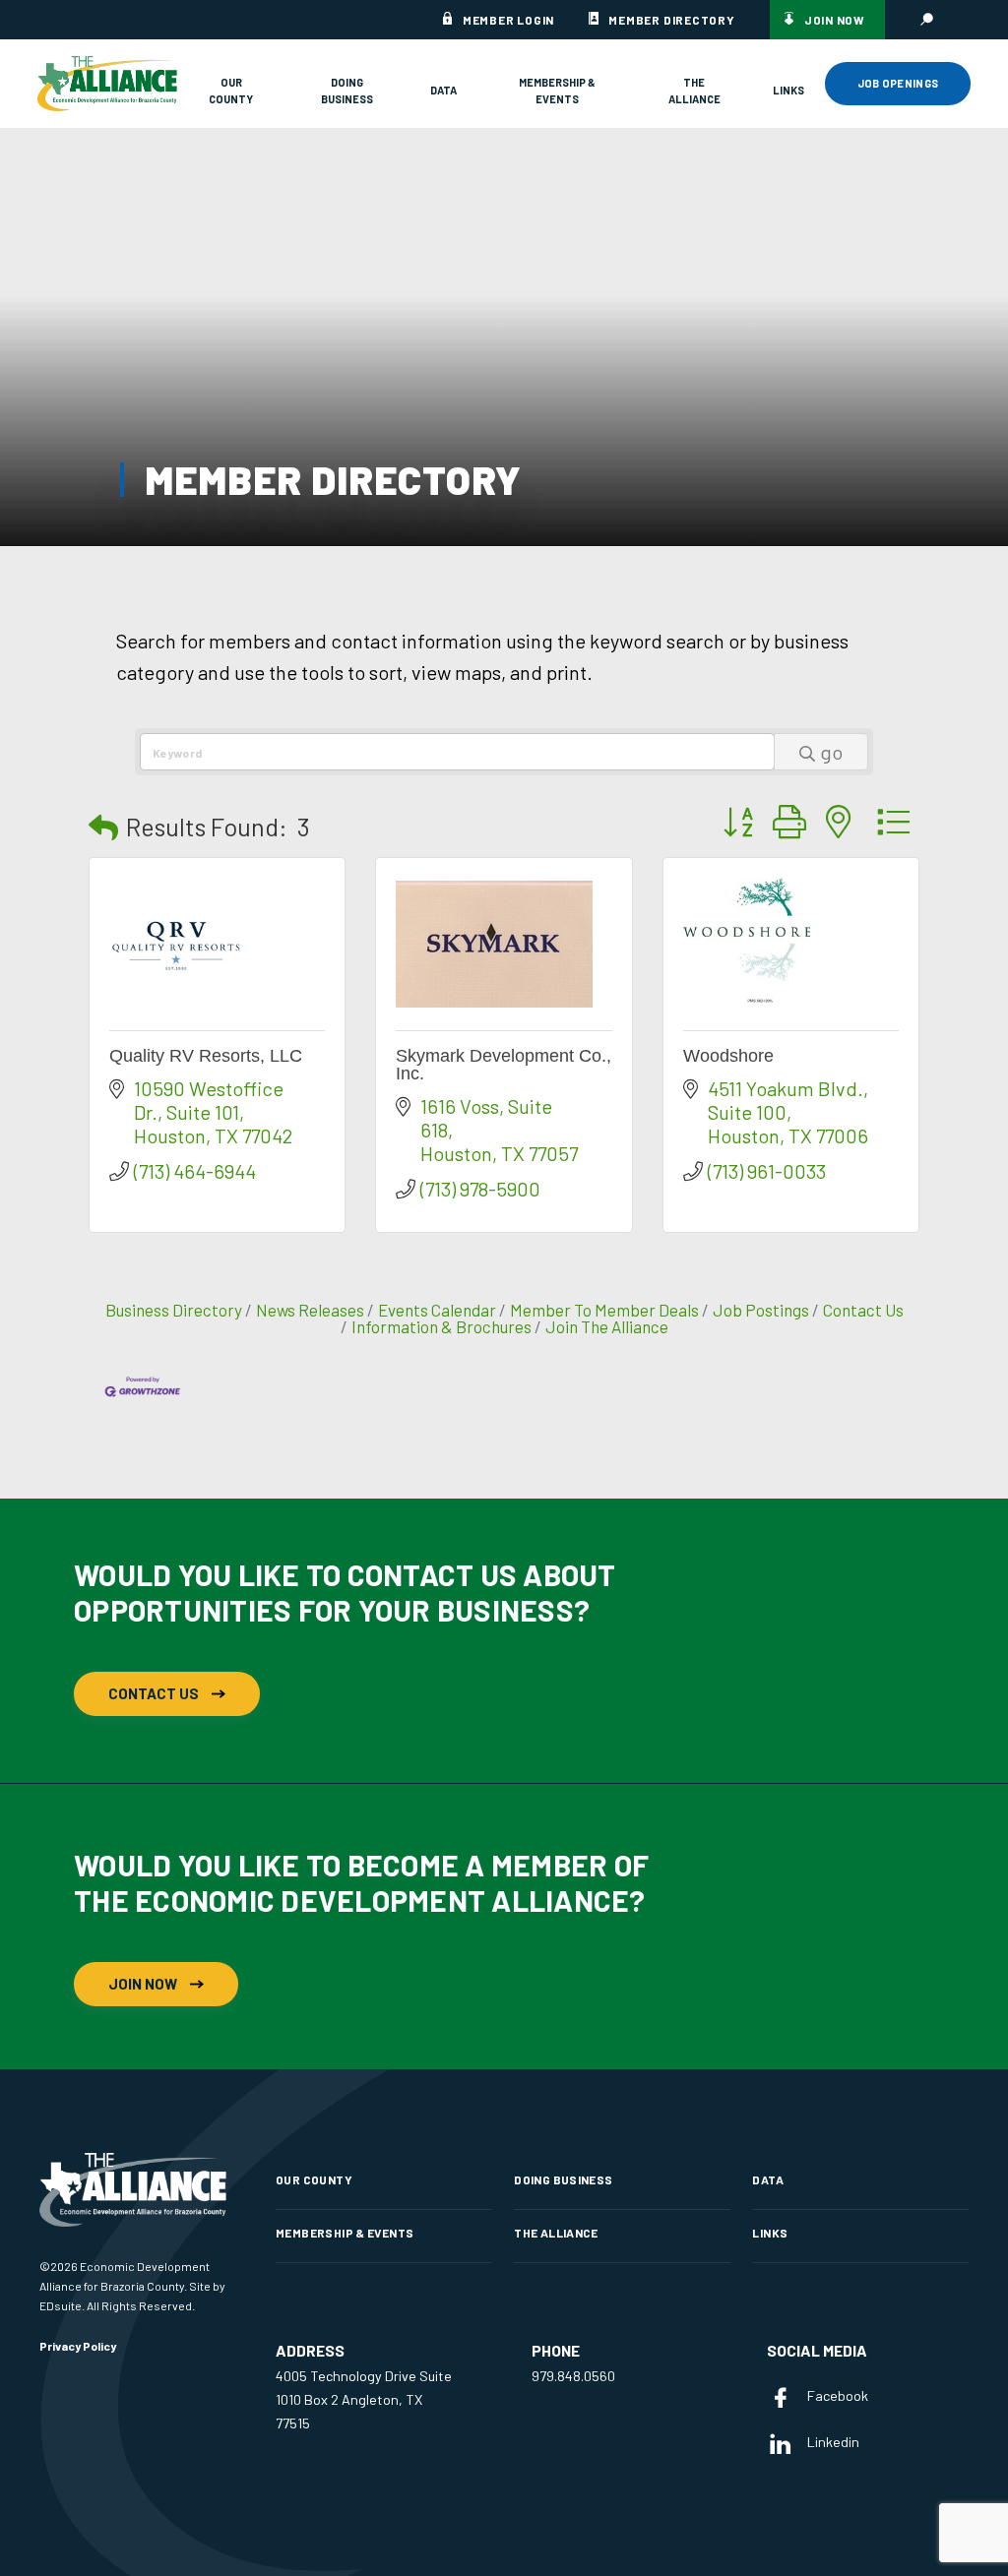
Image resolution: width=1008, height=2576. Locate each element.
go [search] (831, 752)
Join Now (835, 20)
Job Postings (761, 1310)
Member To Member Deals (604, 1310)
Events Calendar (437, 1310)
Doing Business (347, 91)
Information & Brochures (441, 1326)
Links (788, 90)
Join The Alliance (607, 1326)
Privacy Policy (78, 2346)
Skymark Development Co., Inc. (504, 1065)
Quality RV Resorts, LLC (206, 1056)
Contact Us (863, 1310)
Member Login (508, 20)
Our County (231, 91)
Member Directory (671, 20)
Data (443, 90)
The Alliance (694, 91)
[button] (103, 827)
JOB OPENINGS (898, 83)
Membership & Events (557, 91)
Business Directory (174, 1310)
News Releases (310, 1310)
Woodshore (728, 1056)
